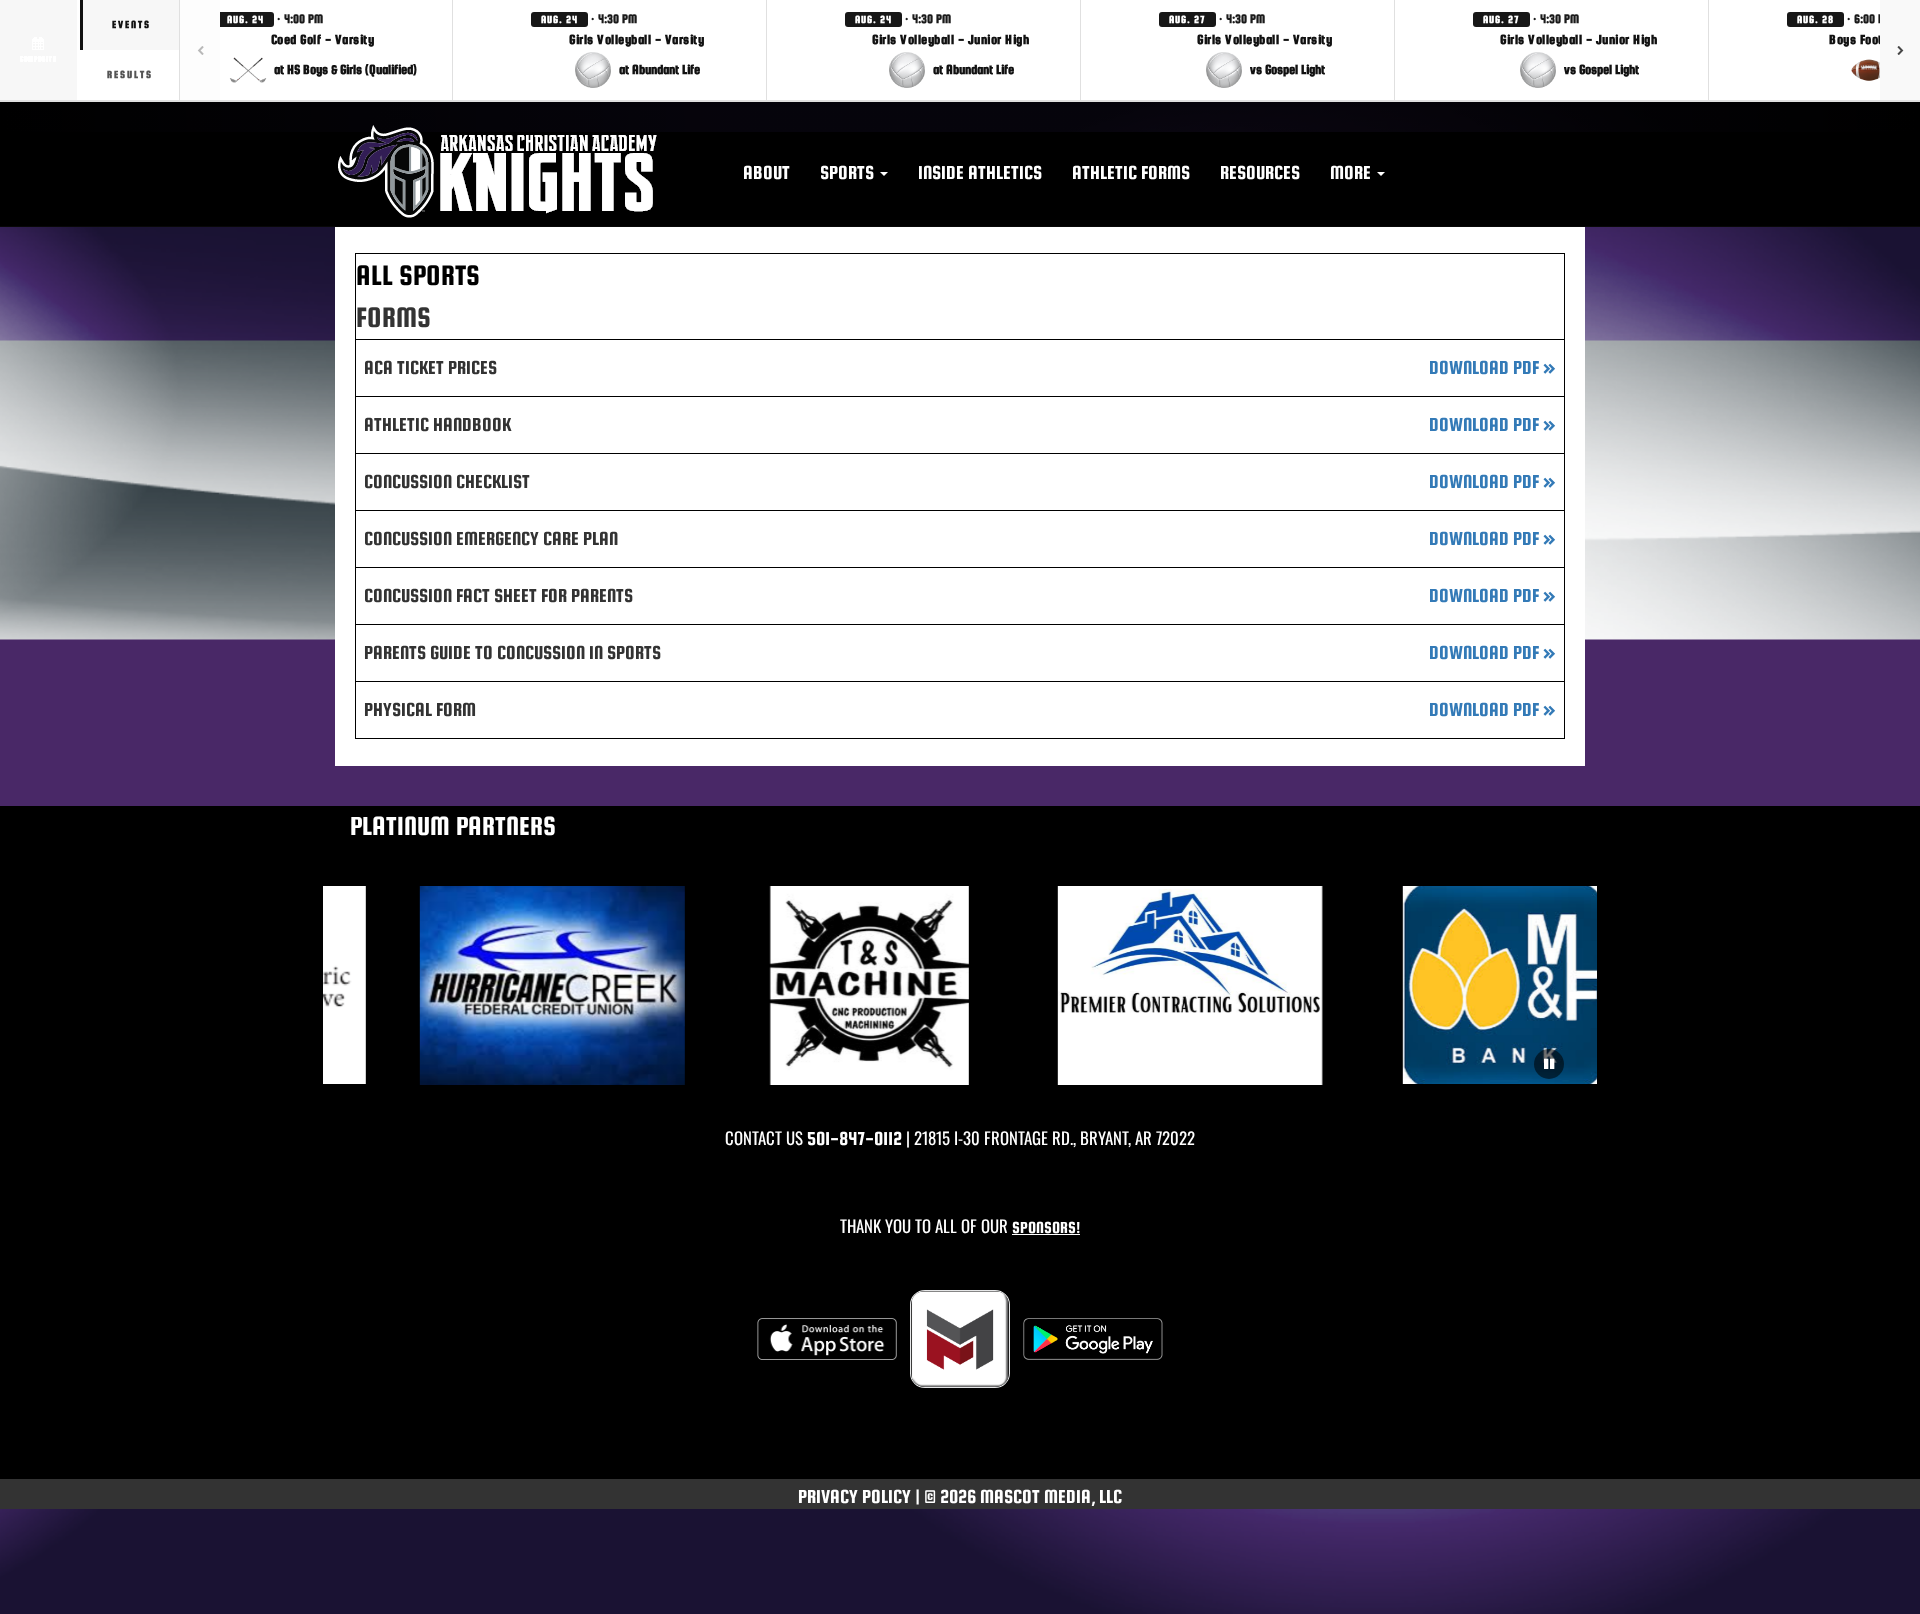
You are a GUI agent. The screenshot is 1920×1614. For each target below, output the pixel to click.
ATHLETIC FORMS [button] (1131, 172)
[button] (323, 50)
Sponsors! (1046, 1227)
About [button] (766, 172)
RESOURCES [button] (1260, 172)
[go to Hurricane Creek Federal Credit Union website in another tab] (517, 985)
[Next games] (1900, 50)
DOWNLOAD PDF (1492, 367)
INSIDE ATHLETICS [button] (980, 172)
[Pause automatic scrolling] (1549, 1064)
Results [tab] (130, 74)
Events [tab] (131, 24)
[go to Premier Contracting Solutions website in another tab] (1155, 985)
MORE (1352, 172)
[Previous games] (200, 50)
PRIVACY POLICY (854, 1496)
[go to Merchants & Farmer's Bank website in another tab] (1474, 985)
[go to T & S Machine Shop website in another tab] (836, 985)
